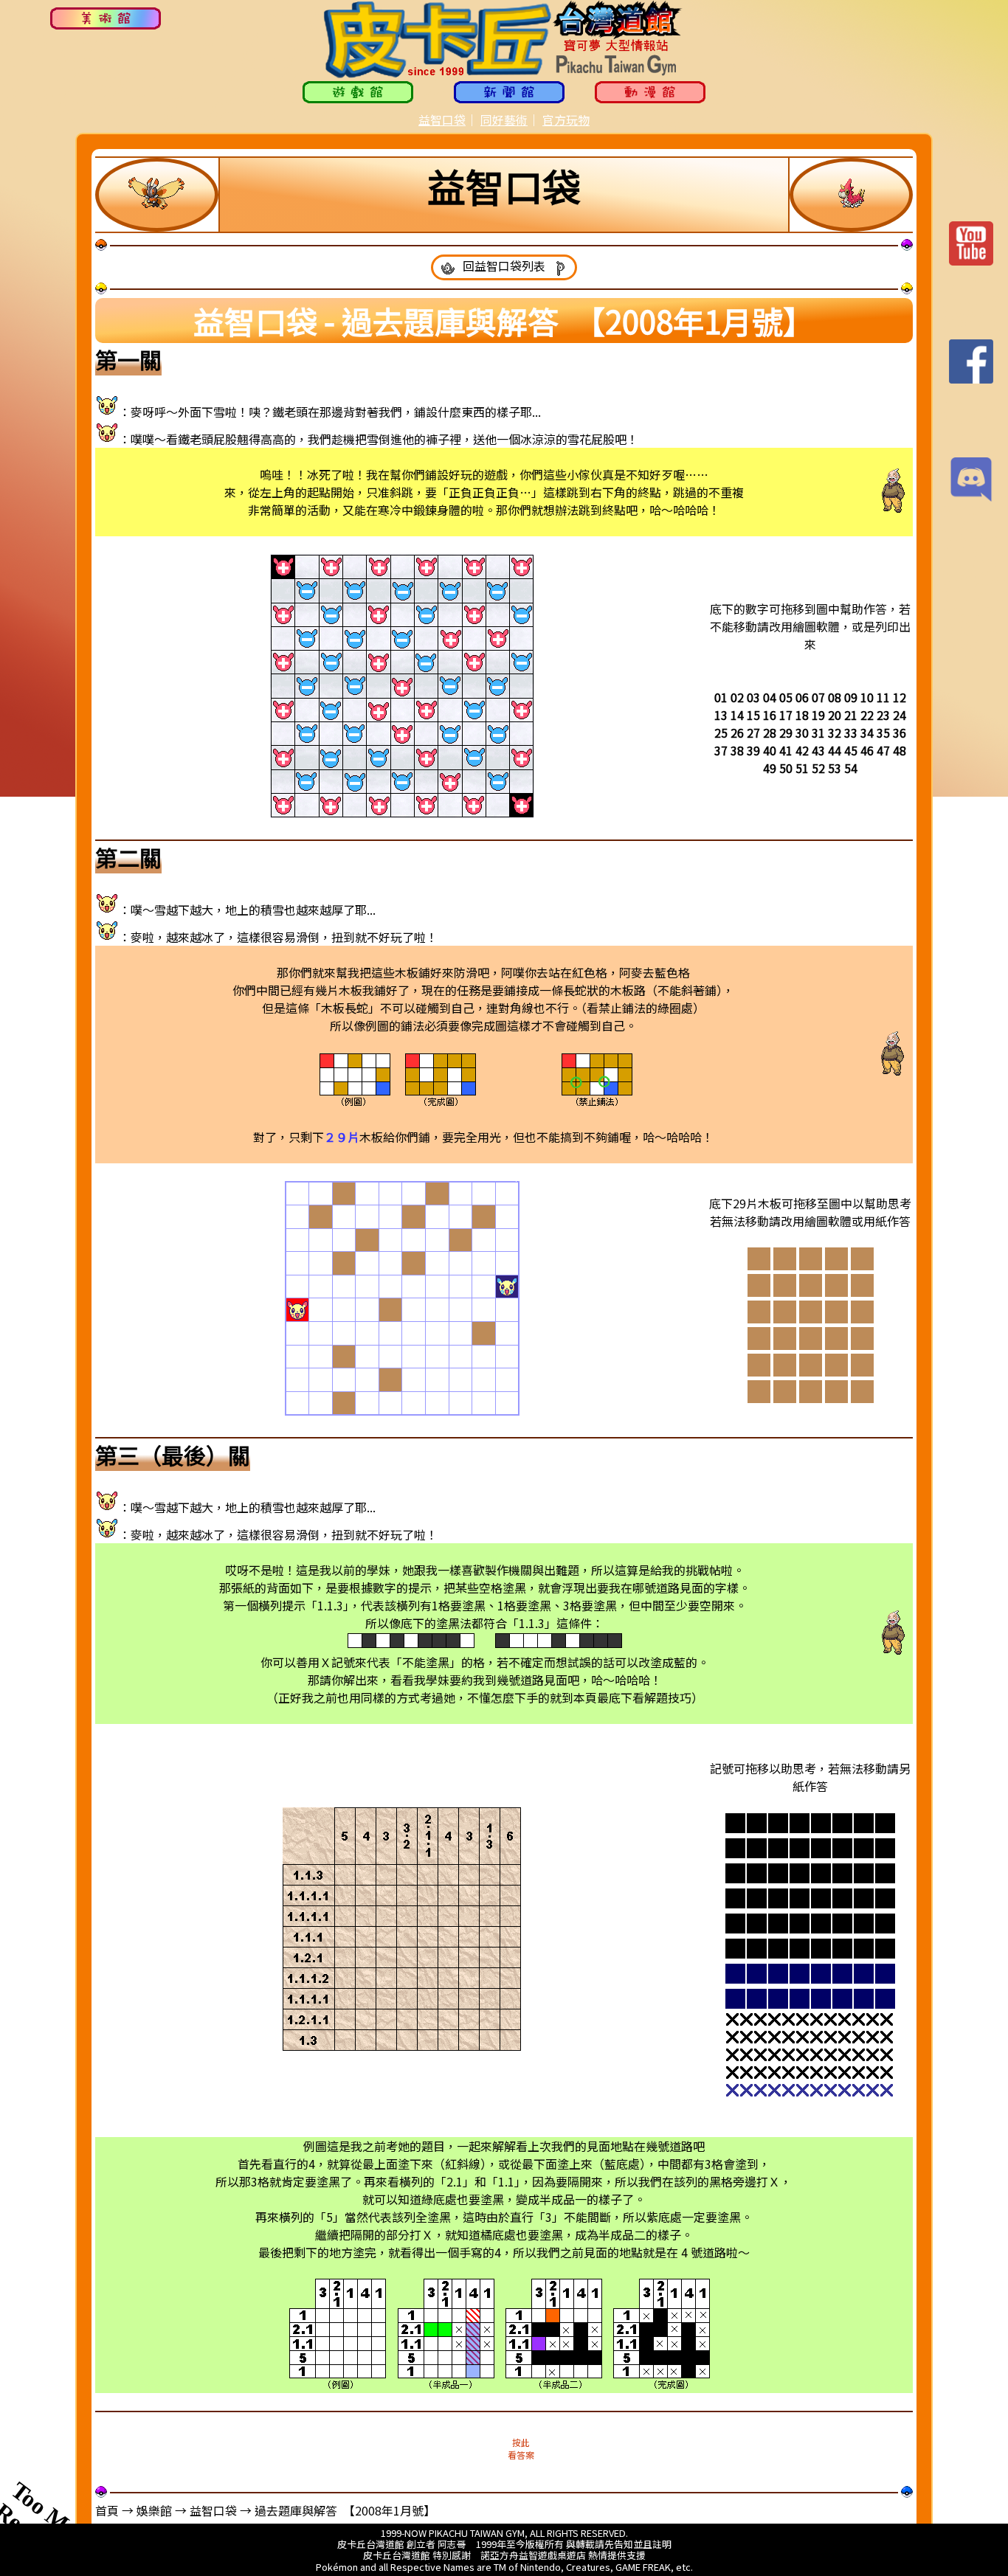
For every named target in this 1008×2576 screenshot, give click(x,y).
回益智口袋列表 (504, 266)
